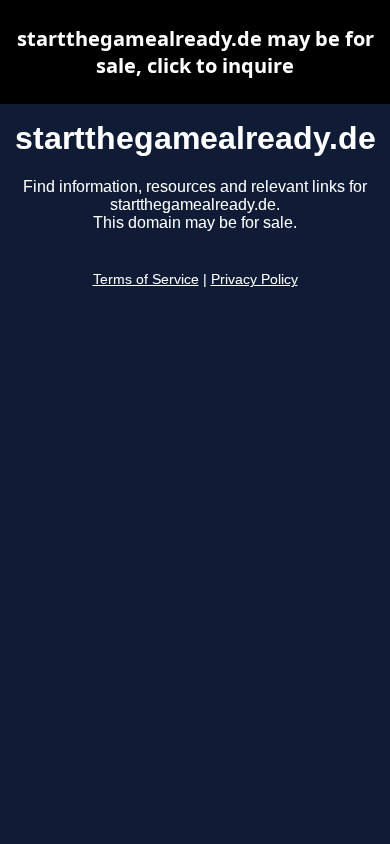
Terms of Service (146, 279)
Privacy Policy (254, 279)
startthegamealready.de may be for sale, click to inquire (195, 52)
